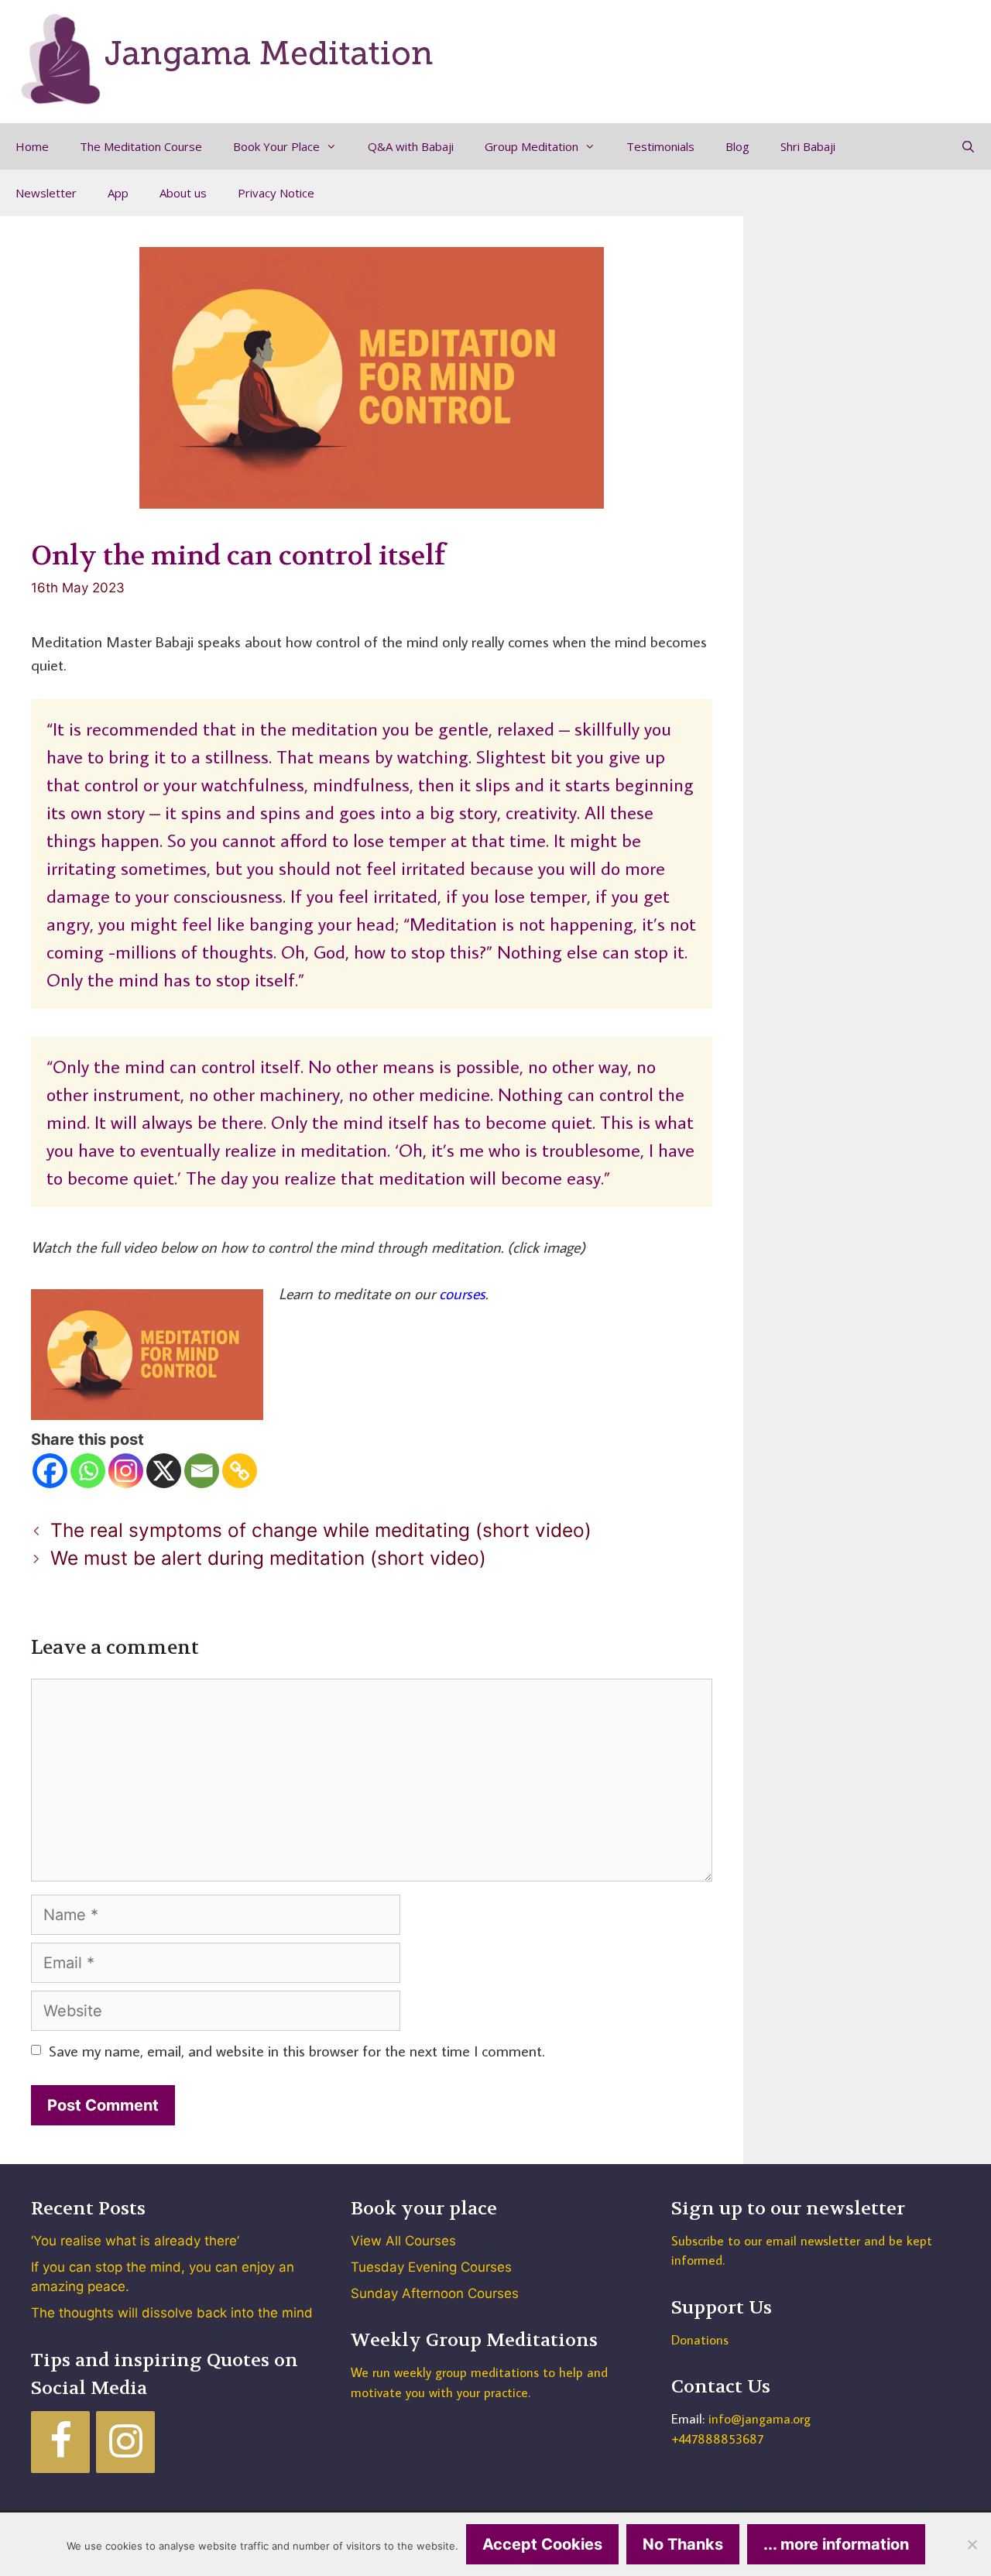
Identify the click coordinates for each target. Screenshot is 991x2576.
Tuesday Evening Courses (431, 2267)
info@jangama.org (760, 2419)
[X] (164, 1471)
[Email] (202, 1471)
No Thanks (683, 2544)
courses (462, 1293)
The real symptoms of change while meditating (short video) (321, 1530)
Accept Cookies (542, 2544)
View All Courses (403, 2241)
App (118, 193)
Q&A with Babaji (411, 146)
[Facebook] (50, 1471)
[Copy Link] (240, 1471)
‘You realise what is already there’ (135, 2241)
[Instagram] (126, 1471)
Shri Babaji (808, 146)
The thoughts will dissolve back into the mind (172, 2313)
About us (183, 193)
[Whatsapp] (88, 1471)
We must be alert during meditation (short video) (268, 1558)
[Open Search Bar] (968, 146)
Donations (700, 2340)
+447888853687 (717, 2439)
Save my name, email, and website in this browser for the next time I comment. (297, 2050)
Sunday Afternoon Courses (435, 2293)
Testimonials (660, 146)
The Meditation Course (141, 146)
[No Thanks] (972, 2544)
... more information (836, 2544)
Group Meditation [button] (532, 146)
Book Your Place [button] (276, 146)
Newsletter (46, 193)
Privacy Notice (276, 193)
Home (32, 146)
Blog (737, 146)
